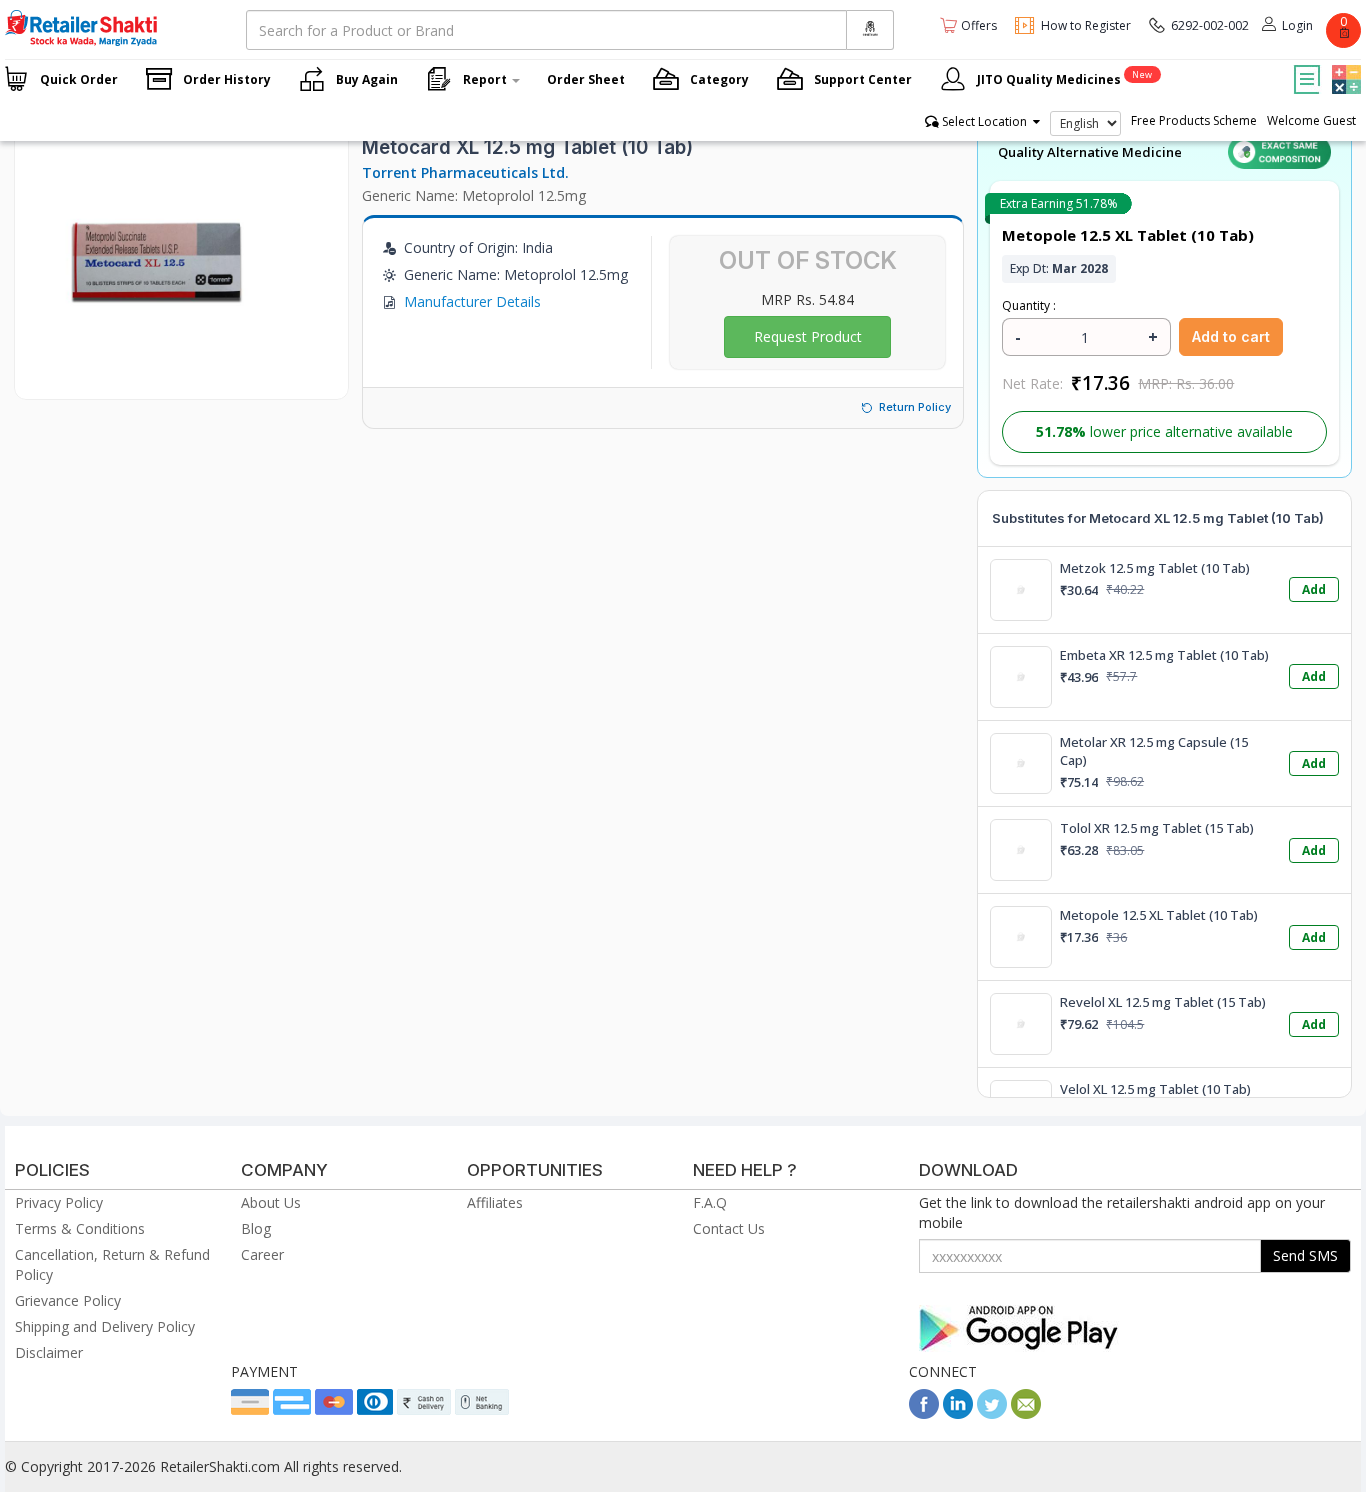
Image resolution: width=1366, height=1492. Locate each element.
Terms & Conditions (80, 1228)
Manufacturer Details (472, 301)
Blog (256, 1228)
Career (262, 1254)
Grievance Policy (68, 1300)
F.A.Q (710, 1202)
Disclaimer (49, 1352)
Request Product (808, 336)
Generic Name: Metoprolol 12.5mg (474, 195)
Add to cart (1231, 336)
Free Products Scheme (1194, 120)
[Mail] (1026, 1413)
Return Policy (915, 407)
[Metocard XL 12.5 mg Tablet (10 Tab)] (155, 378)
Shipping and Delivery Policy (105, 1326)
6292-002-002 (1210, 25)
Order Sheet (586, 79)
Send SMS (1305, 1255)
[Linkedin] (958, 1413)
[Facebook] (924, 1413)
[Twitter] (992, 1413)
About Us (271, 1202)
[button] (1344, 65)
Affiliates (495, 1202)
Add (1314, 589)
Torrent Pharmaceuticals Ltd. (465, 172)
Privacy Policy (59, 1202)
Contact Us (729, 1228)
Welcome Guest (1311, 120)
